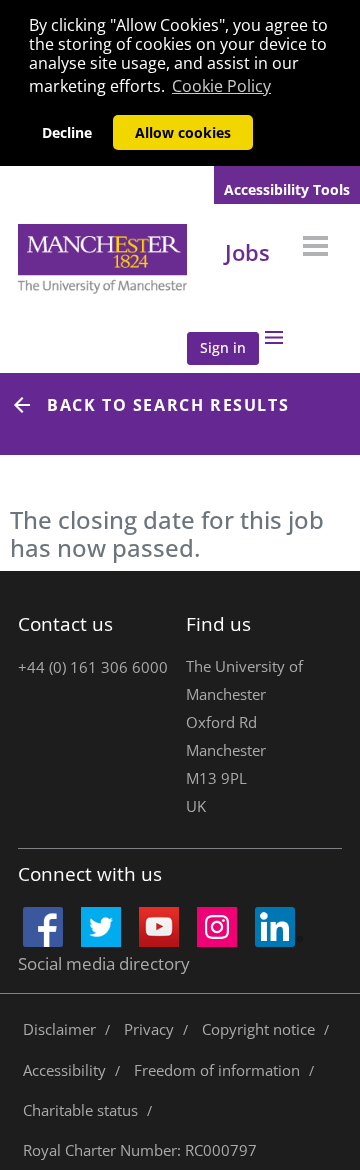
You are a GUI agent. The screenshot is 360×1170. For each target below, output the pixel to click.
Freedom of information (217, 1070)
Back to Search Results (168, 405)
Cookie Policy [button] (221, 86)
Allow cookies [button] (183, 132)
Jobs (247, 252)
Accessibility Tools (287, 189)
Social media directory (104, 963)
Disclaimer (59, 1029)
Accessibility (64, 1070)
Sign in (223, 347)
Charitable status (80, 1110)
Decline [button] (67, 132)
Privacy (149, 1029)
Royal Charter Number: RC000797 (140, 1150)
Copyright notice (258, 1029)
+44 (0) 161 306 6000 (93, 667)
